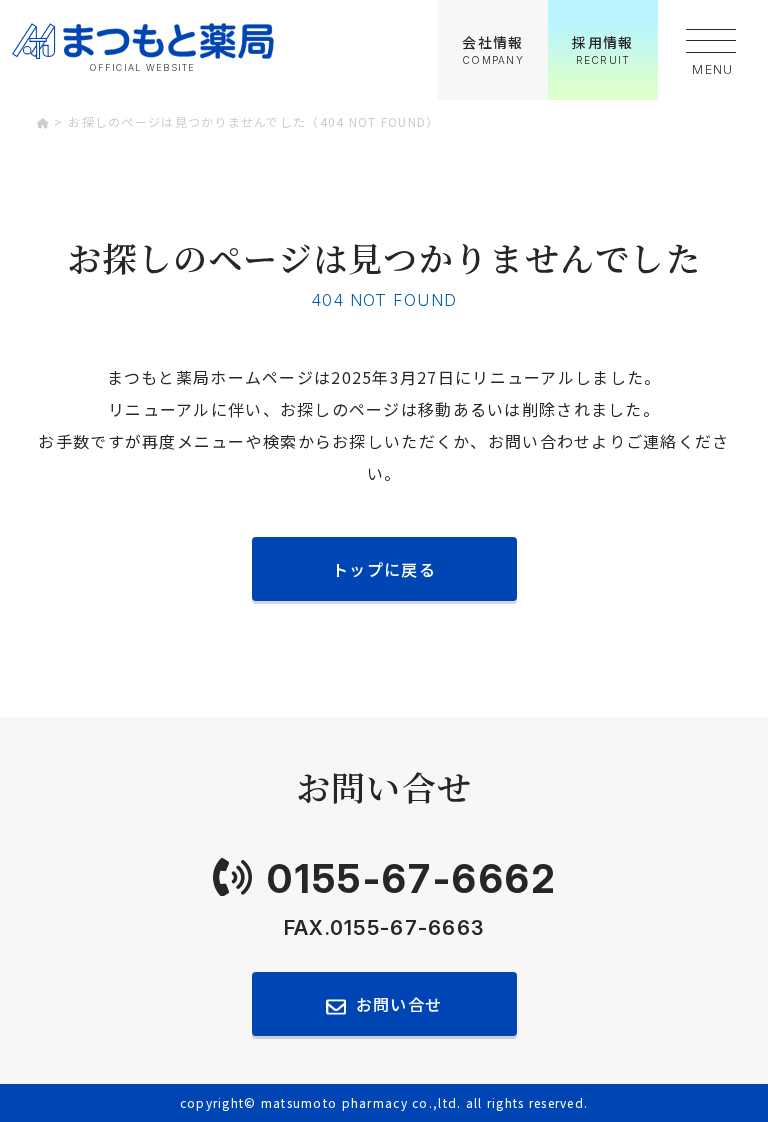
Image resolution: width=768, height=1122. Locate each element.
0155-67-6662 (412, 878)
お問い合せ (399, 1004)
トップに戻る (384, 569)
